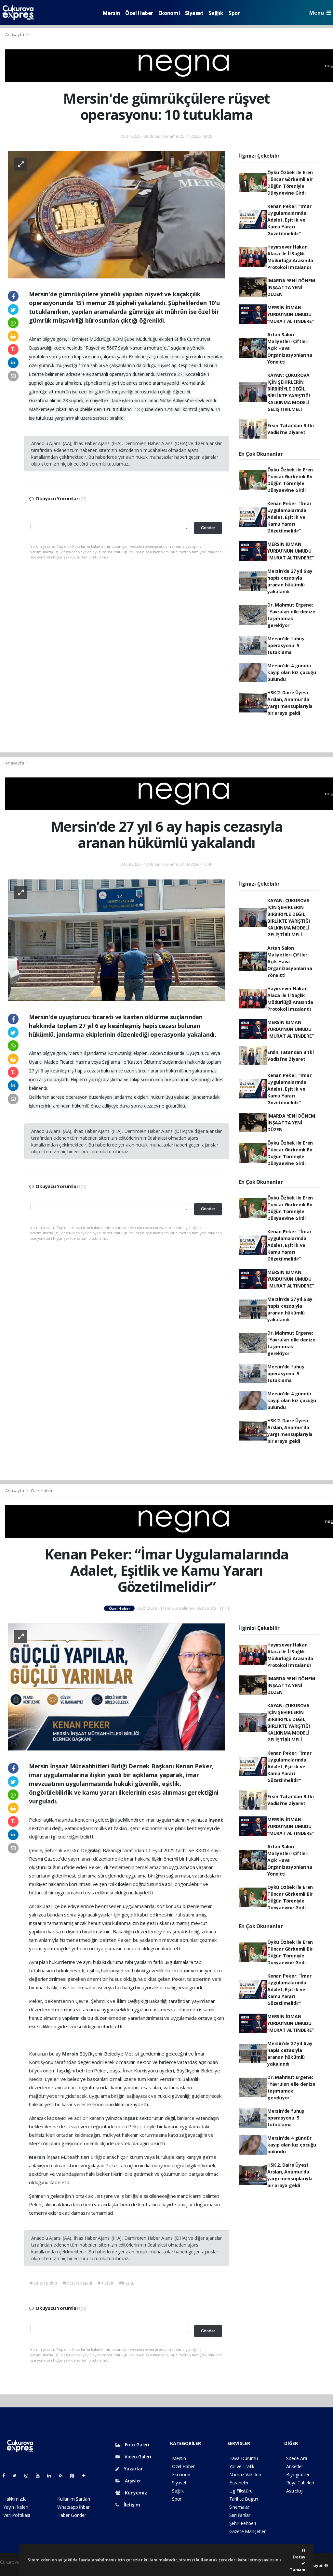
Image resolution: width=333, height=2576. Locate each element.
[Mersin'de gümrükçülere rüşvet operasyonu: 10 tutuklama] (116, 214)
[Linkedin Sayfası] (52, 2475)
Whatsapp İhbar (73, 2507)
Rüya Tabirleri (300, 2483)
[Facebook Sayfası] (6, 2475)
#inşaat (127, 2283)
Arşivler (132, 2481)
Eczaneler (239, 2483)
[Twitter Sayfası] (17, 2475)
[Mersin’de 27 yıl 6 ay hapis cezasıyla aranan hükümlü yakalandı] (116, 940)
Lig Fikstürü (241, 2491)
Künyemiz (135, 2493)
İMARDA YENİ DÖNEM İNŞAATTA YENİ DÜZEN (291, 287)
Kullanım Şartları (74, 2499)
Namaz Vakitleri (245, 2474)
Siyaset (194, 13)
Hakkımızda (15, 2499)
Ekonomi (169, 13)
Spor (234, 13)
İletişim (131, 2505)
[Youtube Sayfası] (40, 2475)
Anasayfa (15, 34)
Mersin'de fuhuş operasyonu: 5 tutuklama (286, 645)
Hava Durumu (244, 2458)
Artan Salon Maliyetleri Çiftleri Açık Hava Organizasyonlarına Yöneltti (290, 348)
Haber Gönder (72, 2515)
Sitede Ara (297, 2458)
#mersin (106, 2283)
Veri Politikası (17, 2515)
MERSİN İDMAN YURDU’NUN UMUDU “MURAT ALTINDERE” (291, 314)
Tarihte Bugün (244, 2499)
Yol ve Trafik (242, 2466)
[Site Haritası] (75, 2475)
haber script (12, 2569)
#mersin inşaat (78, 2283)
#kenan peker (44, 2283)
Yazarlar (133, 2469)
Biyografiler (298, 2474)
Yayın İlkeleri (16, 2507)
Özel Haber (139, 13)
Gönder (208, 528)
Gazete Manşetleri (248, 2531)
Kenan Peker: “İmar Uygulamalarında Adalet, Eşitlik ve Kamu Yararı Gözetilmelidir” (289, 220)
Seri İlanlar (240, 2515)
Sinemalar (239, 2507)
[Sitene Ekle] (86, 2475)
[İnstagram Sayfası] (29, 2475)
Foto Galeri (136, 2445)
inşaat (216, 1820)
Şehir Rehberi (243, 2523)
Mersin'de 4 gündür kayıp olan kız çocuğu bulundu (292, 672)
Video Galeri (137, 2457)
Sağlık (216, 13)
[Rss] (63, 2475)
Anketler (294, 2466)
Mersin (111, 13)
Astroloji (295, 2491)
